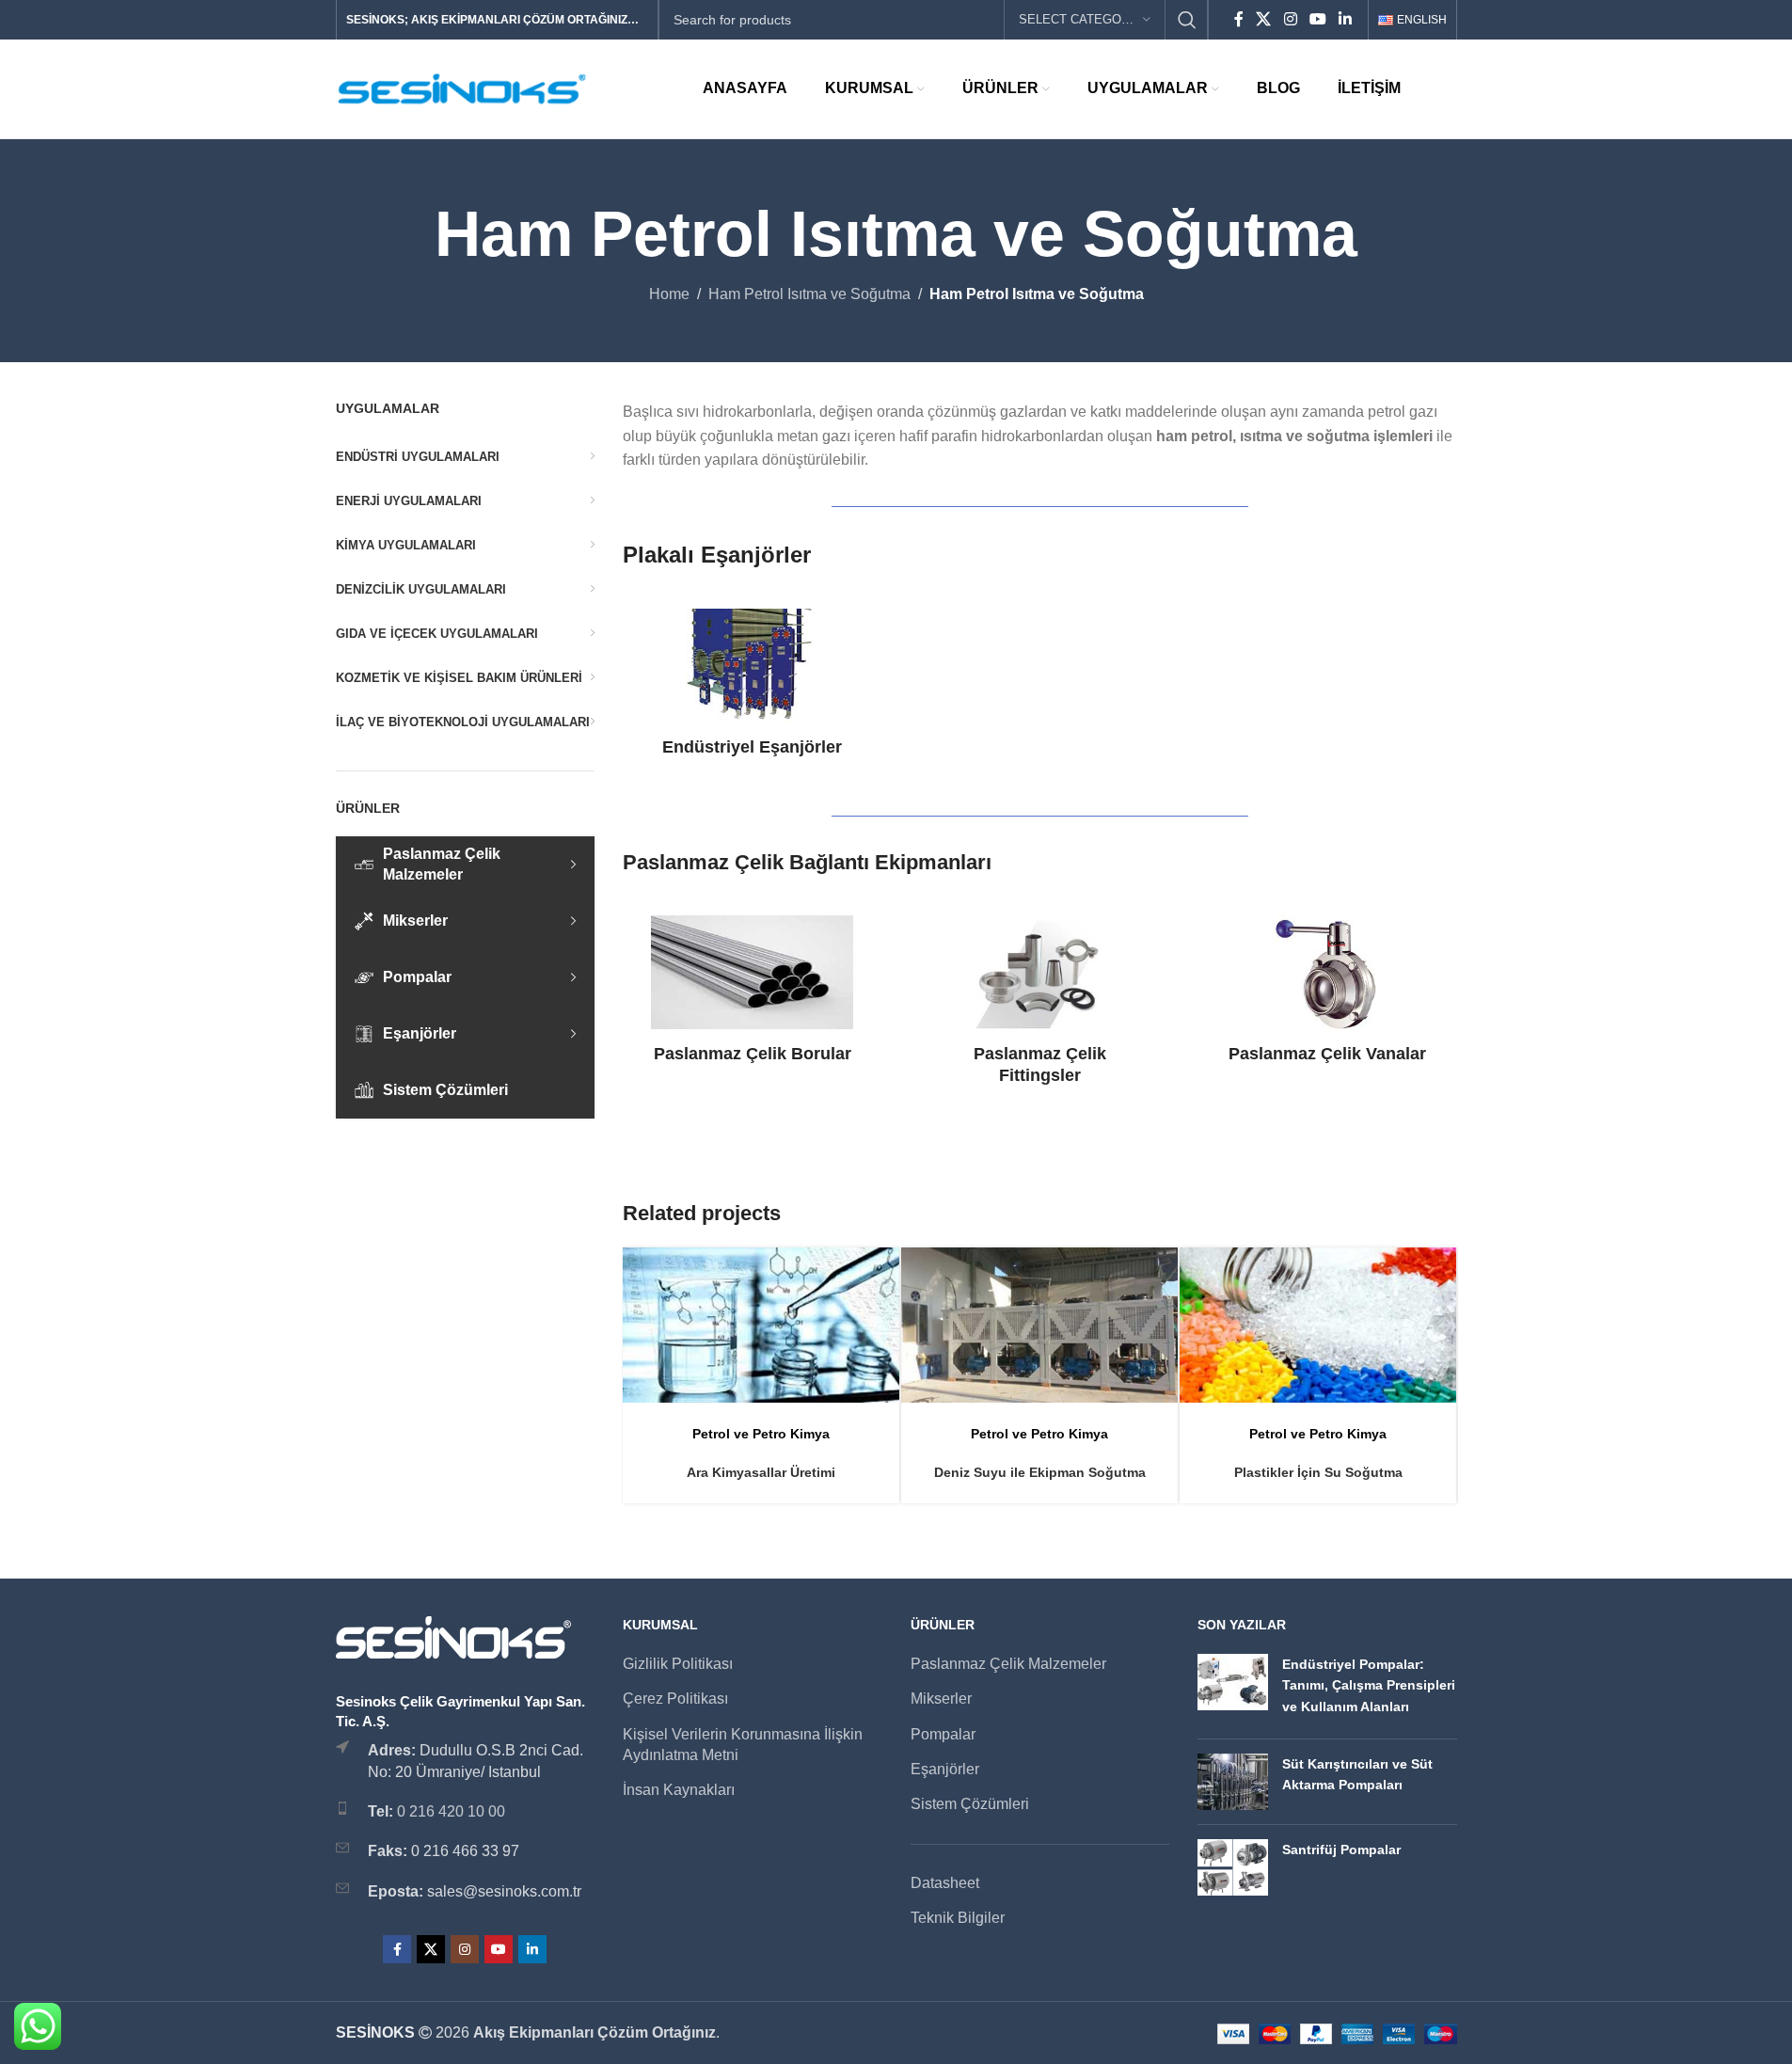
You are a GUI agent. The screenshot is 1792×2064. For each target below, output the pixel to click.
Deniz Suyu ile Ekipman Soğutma (1040, 1472)
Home (669, 294)
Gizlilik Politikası (678, 1664)
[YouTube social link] (1317, 19)
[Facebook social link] (1239, 19)
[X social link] (1264, 19)
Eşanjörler (945, 1769)
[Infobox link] (752, 683)
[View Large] (876, 1269)
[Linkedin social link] (1346, 19)
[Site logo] (463, 88)
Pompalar (943, 1734)
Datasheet (945, 1883)
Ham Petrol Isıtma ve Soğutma (809, 294)
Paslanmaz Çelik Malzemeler (1008, 1664)
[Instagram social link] (1290, 19)
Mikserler (941, 1699)
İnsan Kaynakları (679, 1790)
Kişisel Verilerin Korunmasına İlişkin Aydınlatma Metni (743, 1745)
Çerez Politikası (675, 1699)
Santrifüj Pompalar (1341, 1850)
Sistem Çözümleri (970, 1804)
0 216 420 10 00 (451, 1811)
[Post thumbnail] (1233, 1689)
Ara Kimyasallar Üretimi (761, 1472)
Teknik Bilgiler (958, 1918)
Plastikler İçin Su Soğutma (1318, 1472)
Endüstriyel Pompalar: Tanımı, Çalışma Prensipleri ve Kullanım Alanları (1369, 1685)
